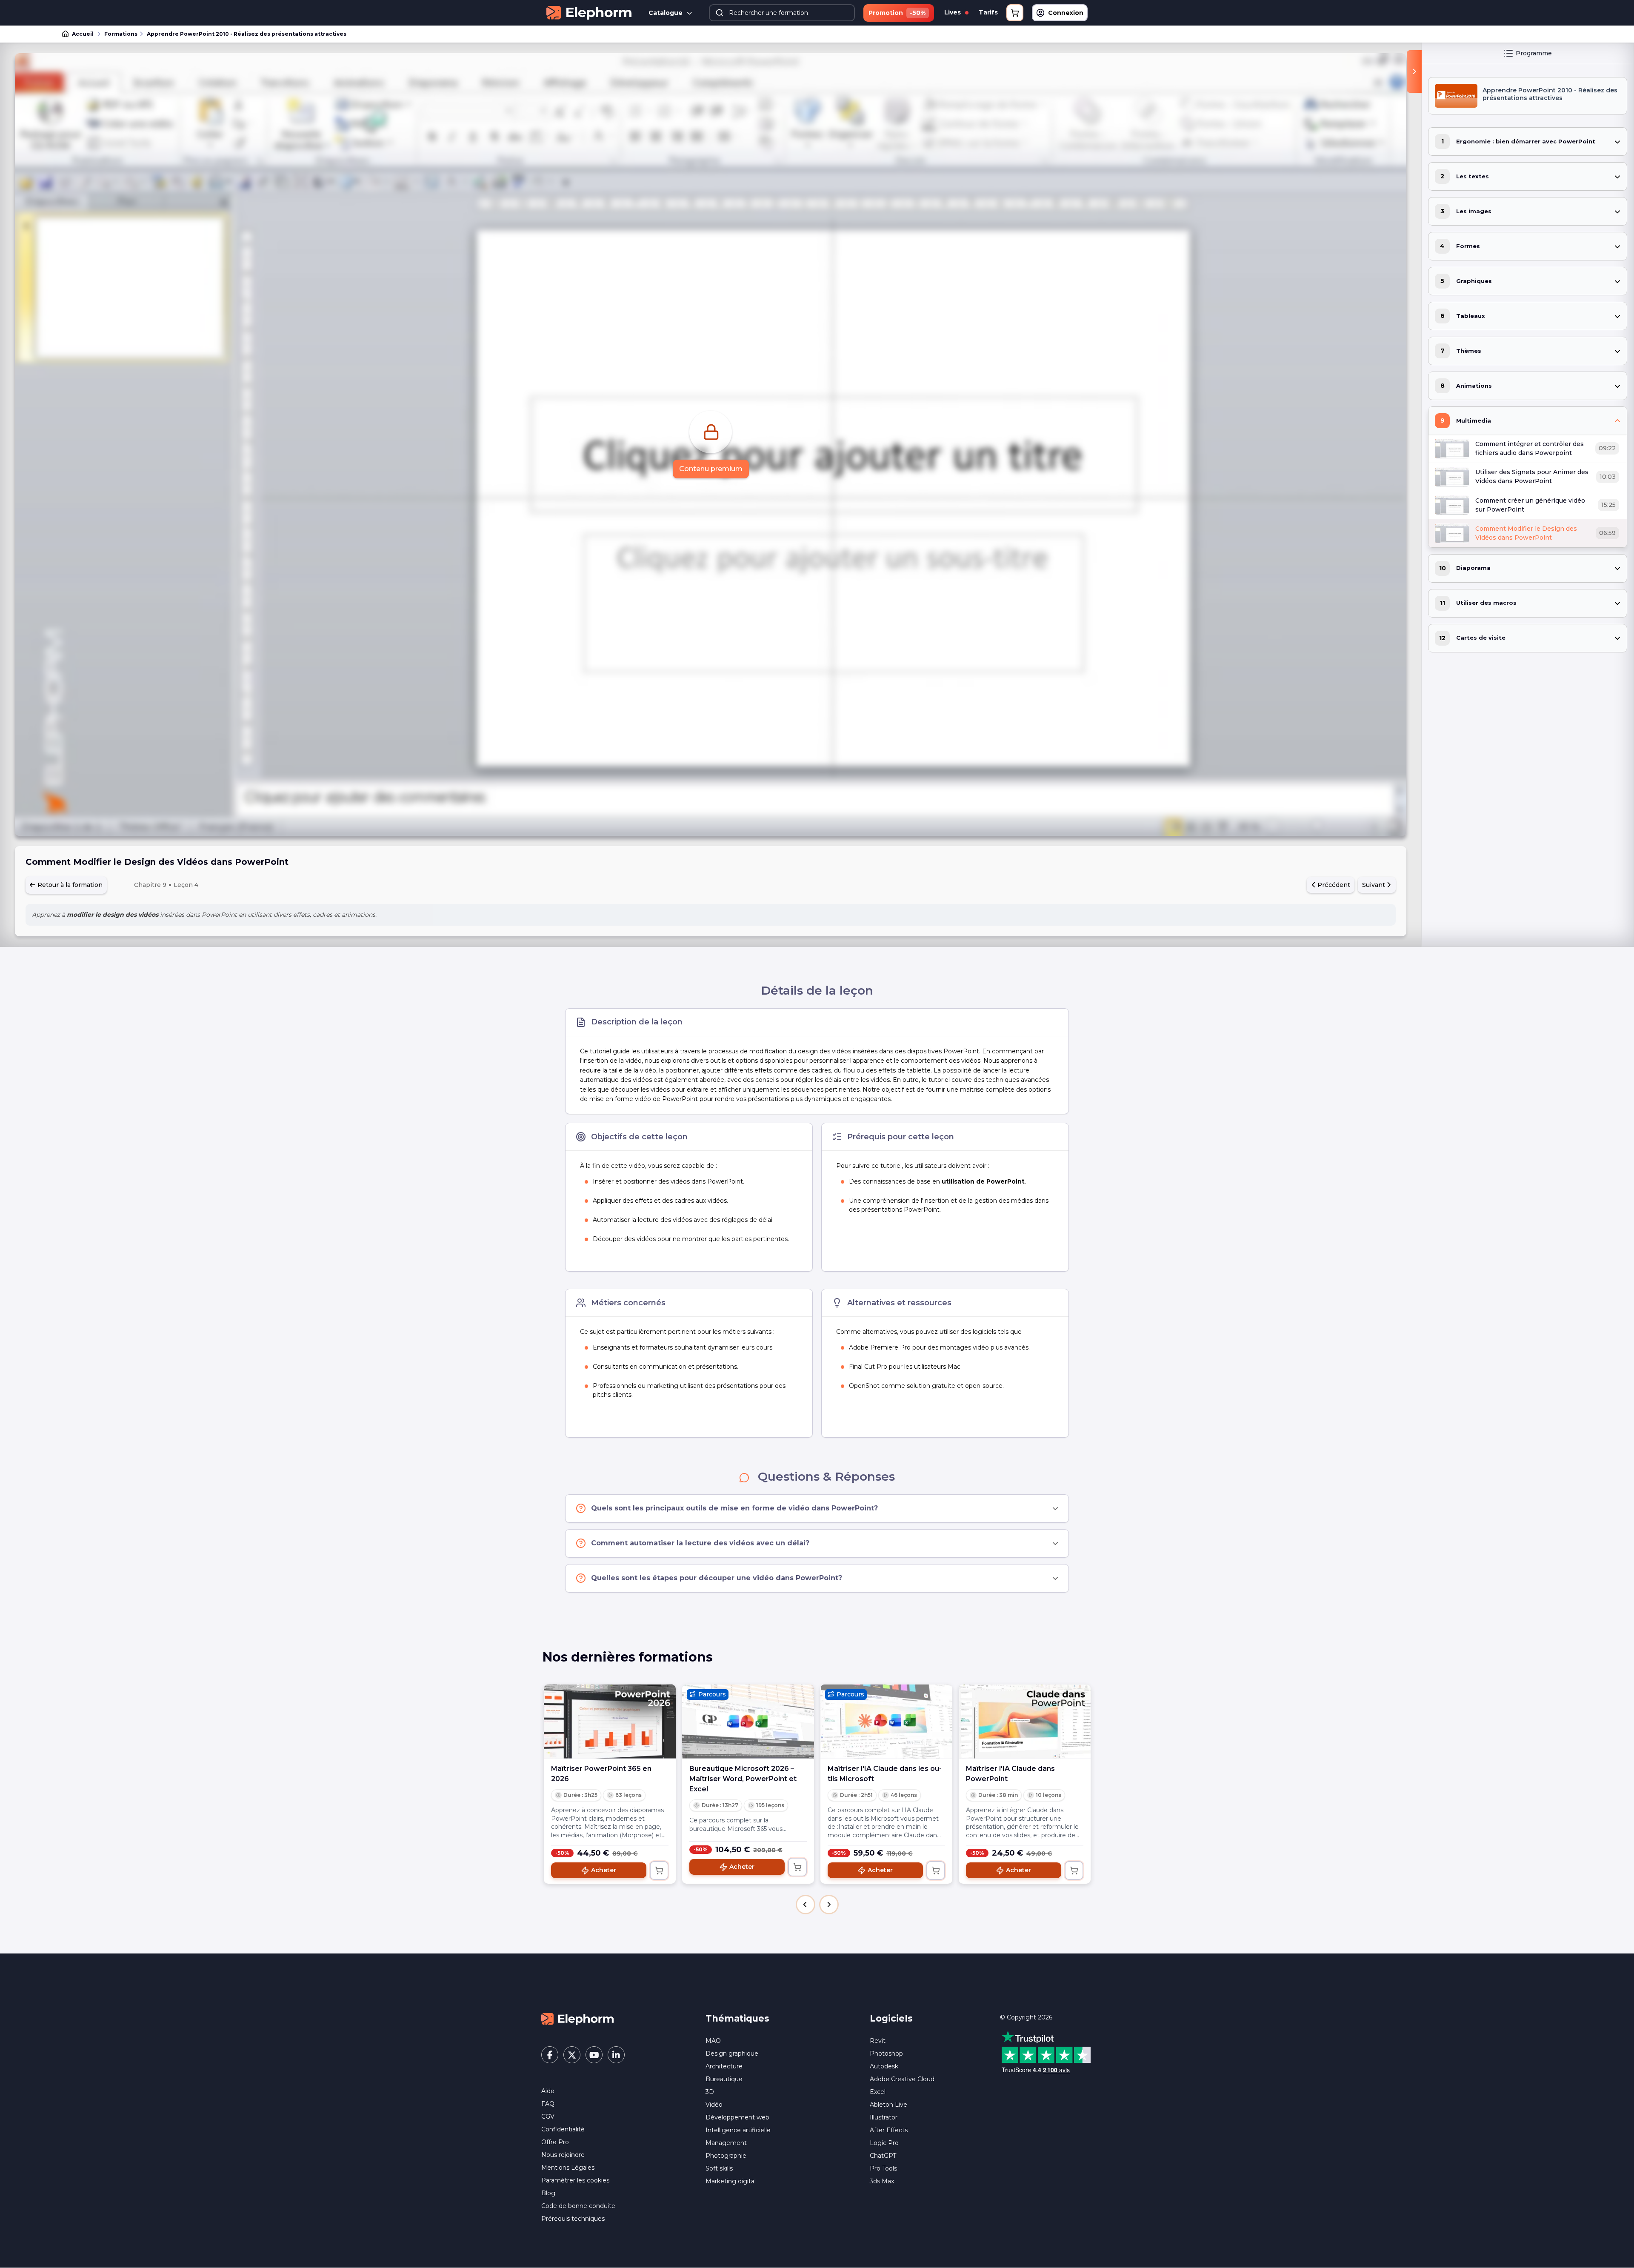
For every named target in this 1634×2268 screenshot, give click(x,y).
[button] (806, 1905)
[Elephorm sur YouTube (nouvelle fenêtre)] (594, 2055)
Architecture (724, 2066)
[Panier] (1015, 13)
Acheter (604, 1870)
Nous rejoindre (563, 2155)
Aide (548, 2091)
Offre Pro (555, 2142)
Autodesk (884, 2066)
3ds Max (882, 2181)
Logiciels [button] (891, 2018)
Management (726, 2143)
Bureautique (724, 2079)
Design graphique (732, 2053)
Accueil (83, 34)
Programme (1534, 53)
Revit (878, 2041)
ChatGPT (883, 2156)
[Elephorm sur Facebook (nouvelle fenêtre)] (550, 2055)
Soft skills (719, 2168)
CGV (548, 2116)
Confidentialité (563, 2129)
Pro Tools (883, 2168)
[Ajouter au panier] (659, 1870)
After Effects (889, 2130)
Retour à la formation (69, 885)
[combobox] (782, 13)
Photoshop (886, 2053)
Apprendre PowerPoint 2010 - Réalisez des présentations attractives (247, 34)
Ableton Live (888, 2105)
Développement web (737, 2117)
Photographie (726, 2156)
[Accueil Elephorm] (577, 2019)
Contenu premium (711, 469)
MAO (713, 2041)
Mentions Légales (568, 2168)
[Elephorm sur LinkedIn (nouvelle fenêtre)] (616, 2055)
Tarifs (988, 12)
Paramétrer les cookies (575, 2180)
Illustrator (884, 2117)
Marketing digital (731, 2181)
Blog (548, 2193)
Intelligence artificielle (738, 2130)
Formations (121, 34)
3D (710, 2092)
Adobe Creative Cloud (902, 2079)
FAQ (548, 2104)
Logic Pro (884, 2143)
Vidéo (714, 2105)
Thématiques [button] (737, 2018)
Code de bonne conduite (578, 2206)
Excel (878, 2092)
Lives (953, 12)
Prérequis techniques (573, 2219)
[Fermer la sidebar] (1414, 72)
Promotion (897, 13)
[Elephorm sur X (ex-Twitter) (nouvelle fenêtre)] (572, 2055)
